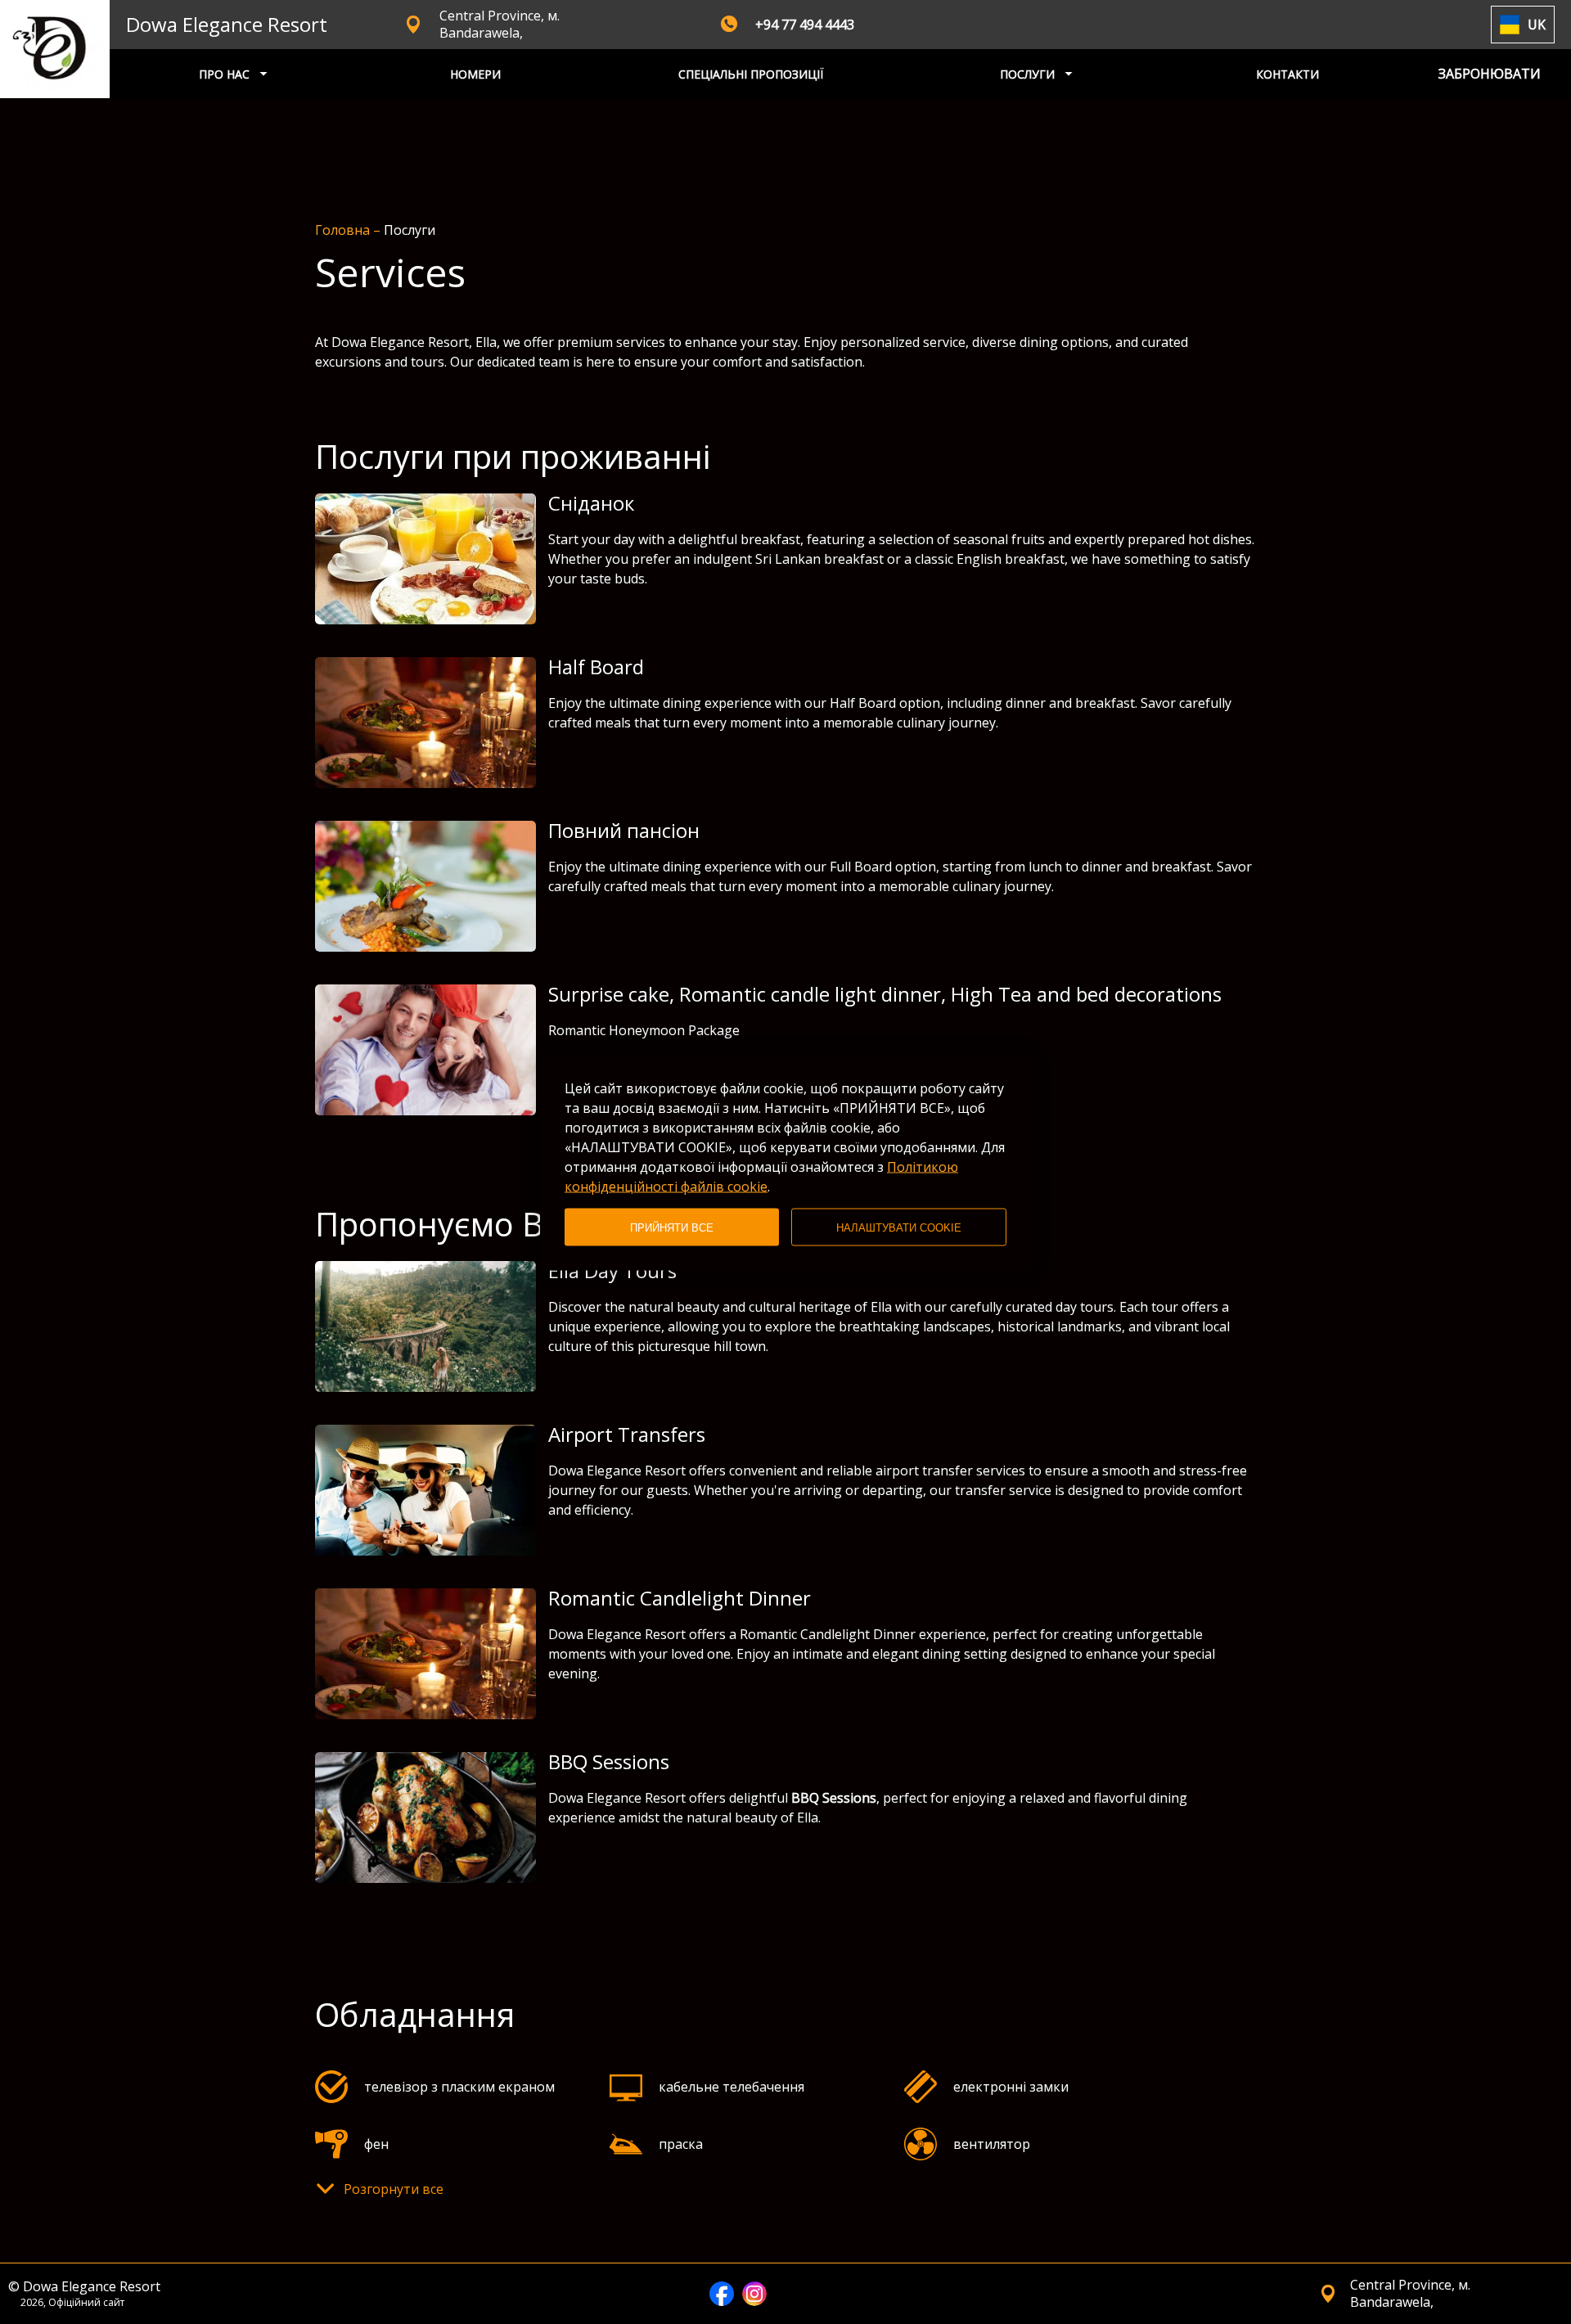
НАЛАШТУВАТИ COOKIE (899, 1227)
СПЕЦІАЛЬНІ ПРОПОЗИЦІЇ (751, 74)
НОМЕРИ (475, 74)
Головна (344, 230)
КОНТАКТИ (1287, 74)
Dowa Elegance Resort (227, 24)
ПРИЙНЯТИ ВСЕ (672, 1227)
